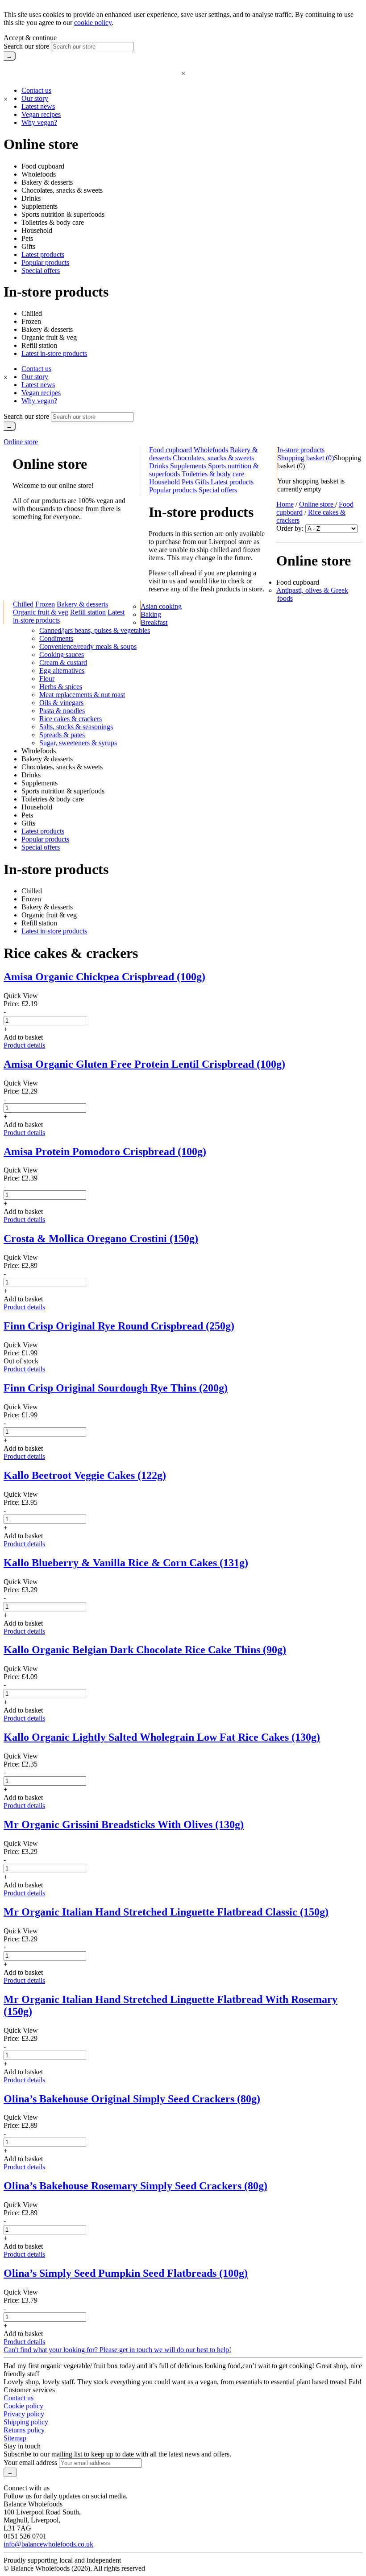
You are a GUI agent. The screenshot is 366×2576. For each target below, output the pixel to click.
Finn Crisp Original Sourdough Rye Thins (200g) (116, 1388)
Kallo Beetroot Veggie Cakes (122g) (85, 1475)
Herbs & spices (61, 687)
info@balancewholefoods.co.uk (48, 2544)
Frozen (31, 321)
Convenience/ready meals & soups (88, 646)
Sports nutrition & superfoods (63, 214)
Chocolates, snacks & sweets (62, 190)
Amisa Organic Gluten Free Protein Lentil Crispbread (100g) (144, 1064)
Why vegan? (39, 122)
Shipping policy (26, 2422)
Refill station (39, 345)
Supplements (40, 206)
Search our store (26, 46)
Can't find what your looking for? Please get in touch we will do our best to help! (117, 2350)
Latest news (38, 106)
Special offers (41, 270)
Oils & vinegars (61, 703)
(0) (306, 458)
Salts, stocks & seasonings (76, 727)
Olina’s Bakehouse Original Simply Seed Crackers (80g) (132, 2099)
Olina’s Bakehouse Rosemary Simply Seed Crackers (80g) (135, 2186)
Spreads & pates (62, 735)
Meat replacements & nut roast (82, 695)
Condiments (56, 638)
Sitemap (15, 2438)
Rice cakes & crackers (71, 719)
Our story (35, 98)
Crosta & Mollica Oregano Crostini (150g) (101, 1238)
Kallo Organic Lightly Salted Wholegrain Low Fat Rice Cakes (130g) (162, 1737)
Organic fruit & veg (49, 337)
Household (37, 230)
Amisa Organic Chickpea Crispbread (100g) (104, 977)
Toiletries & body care (53, 222)
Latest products (43, 254)
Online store (21, 442)
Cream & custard (63, 663)
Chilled (32, 313)
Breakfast (154, 622)
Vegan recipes (41, 114)
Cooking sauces (62, 654)
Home (285, 504)
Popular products (45, 262)
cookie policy (93, 23)
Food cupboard (43, 166)
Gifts (28, 246)
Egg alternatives (62, 671)
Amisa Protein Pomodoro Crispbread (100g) (105, 1152)
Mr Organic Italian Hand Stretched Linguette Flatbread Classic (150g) (166, 1912)
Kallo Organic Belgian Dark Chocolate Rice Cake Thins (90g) (145, 1650)
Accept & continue (30, 38)
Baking (151, 614)
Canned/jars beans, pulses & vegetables (95, 630)
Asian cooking (161, 606)
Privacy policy (24, 2414)
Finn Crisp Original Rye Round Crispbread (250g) (119, 1326)
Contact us (36, 90)
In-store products (301, 450)
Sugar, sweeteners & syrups (78, 743)
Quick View (21, 996)
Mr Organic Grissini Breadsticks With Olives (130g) (124, 1825)
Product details (24, 1045)
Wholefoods (39, 174)
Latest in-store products (54, 353)
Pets (27, 238)
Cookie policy (23, 2406)
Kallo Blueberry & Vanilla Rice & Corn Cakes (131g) (126, 1563)
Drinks (31, 198)
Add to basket (23, 1037)
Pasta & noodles (62, 711)
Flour (47, 679)
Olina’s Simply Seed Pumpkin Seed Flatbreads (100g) (126, 2273)
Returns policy (24, 2430)
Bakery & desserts (47, 182)
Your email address (30, 2462)
